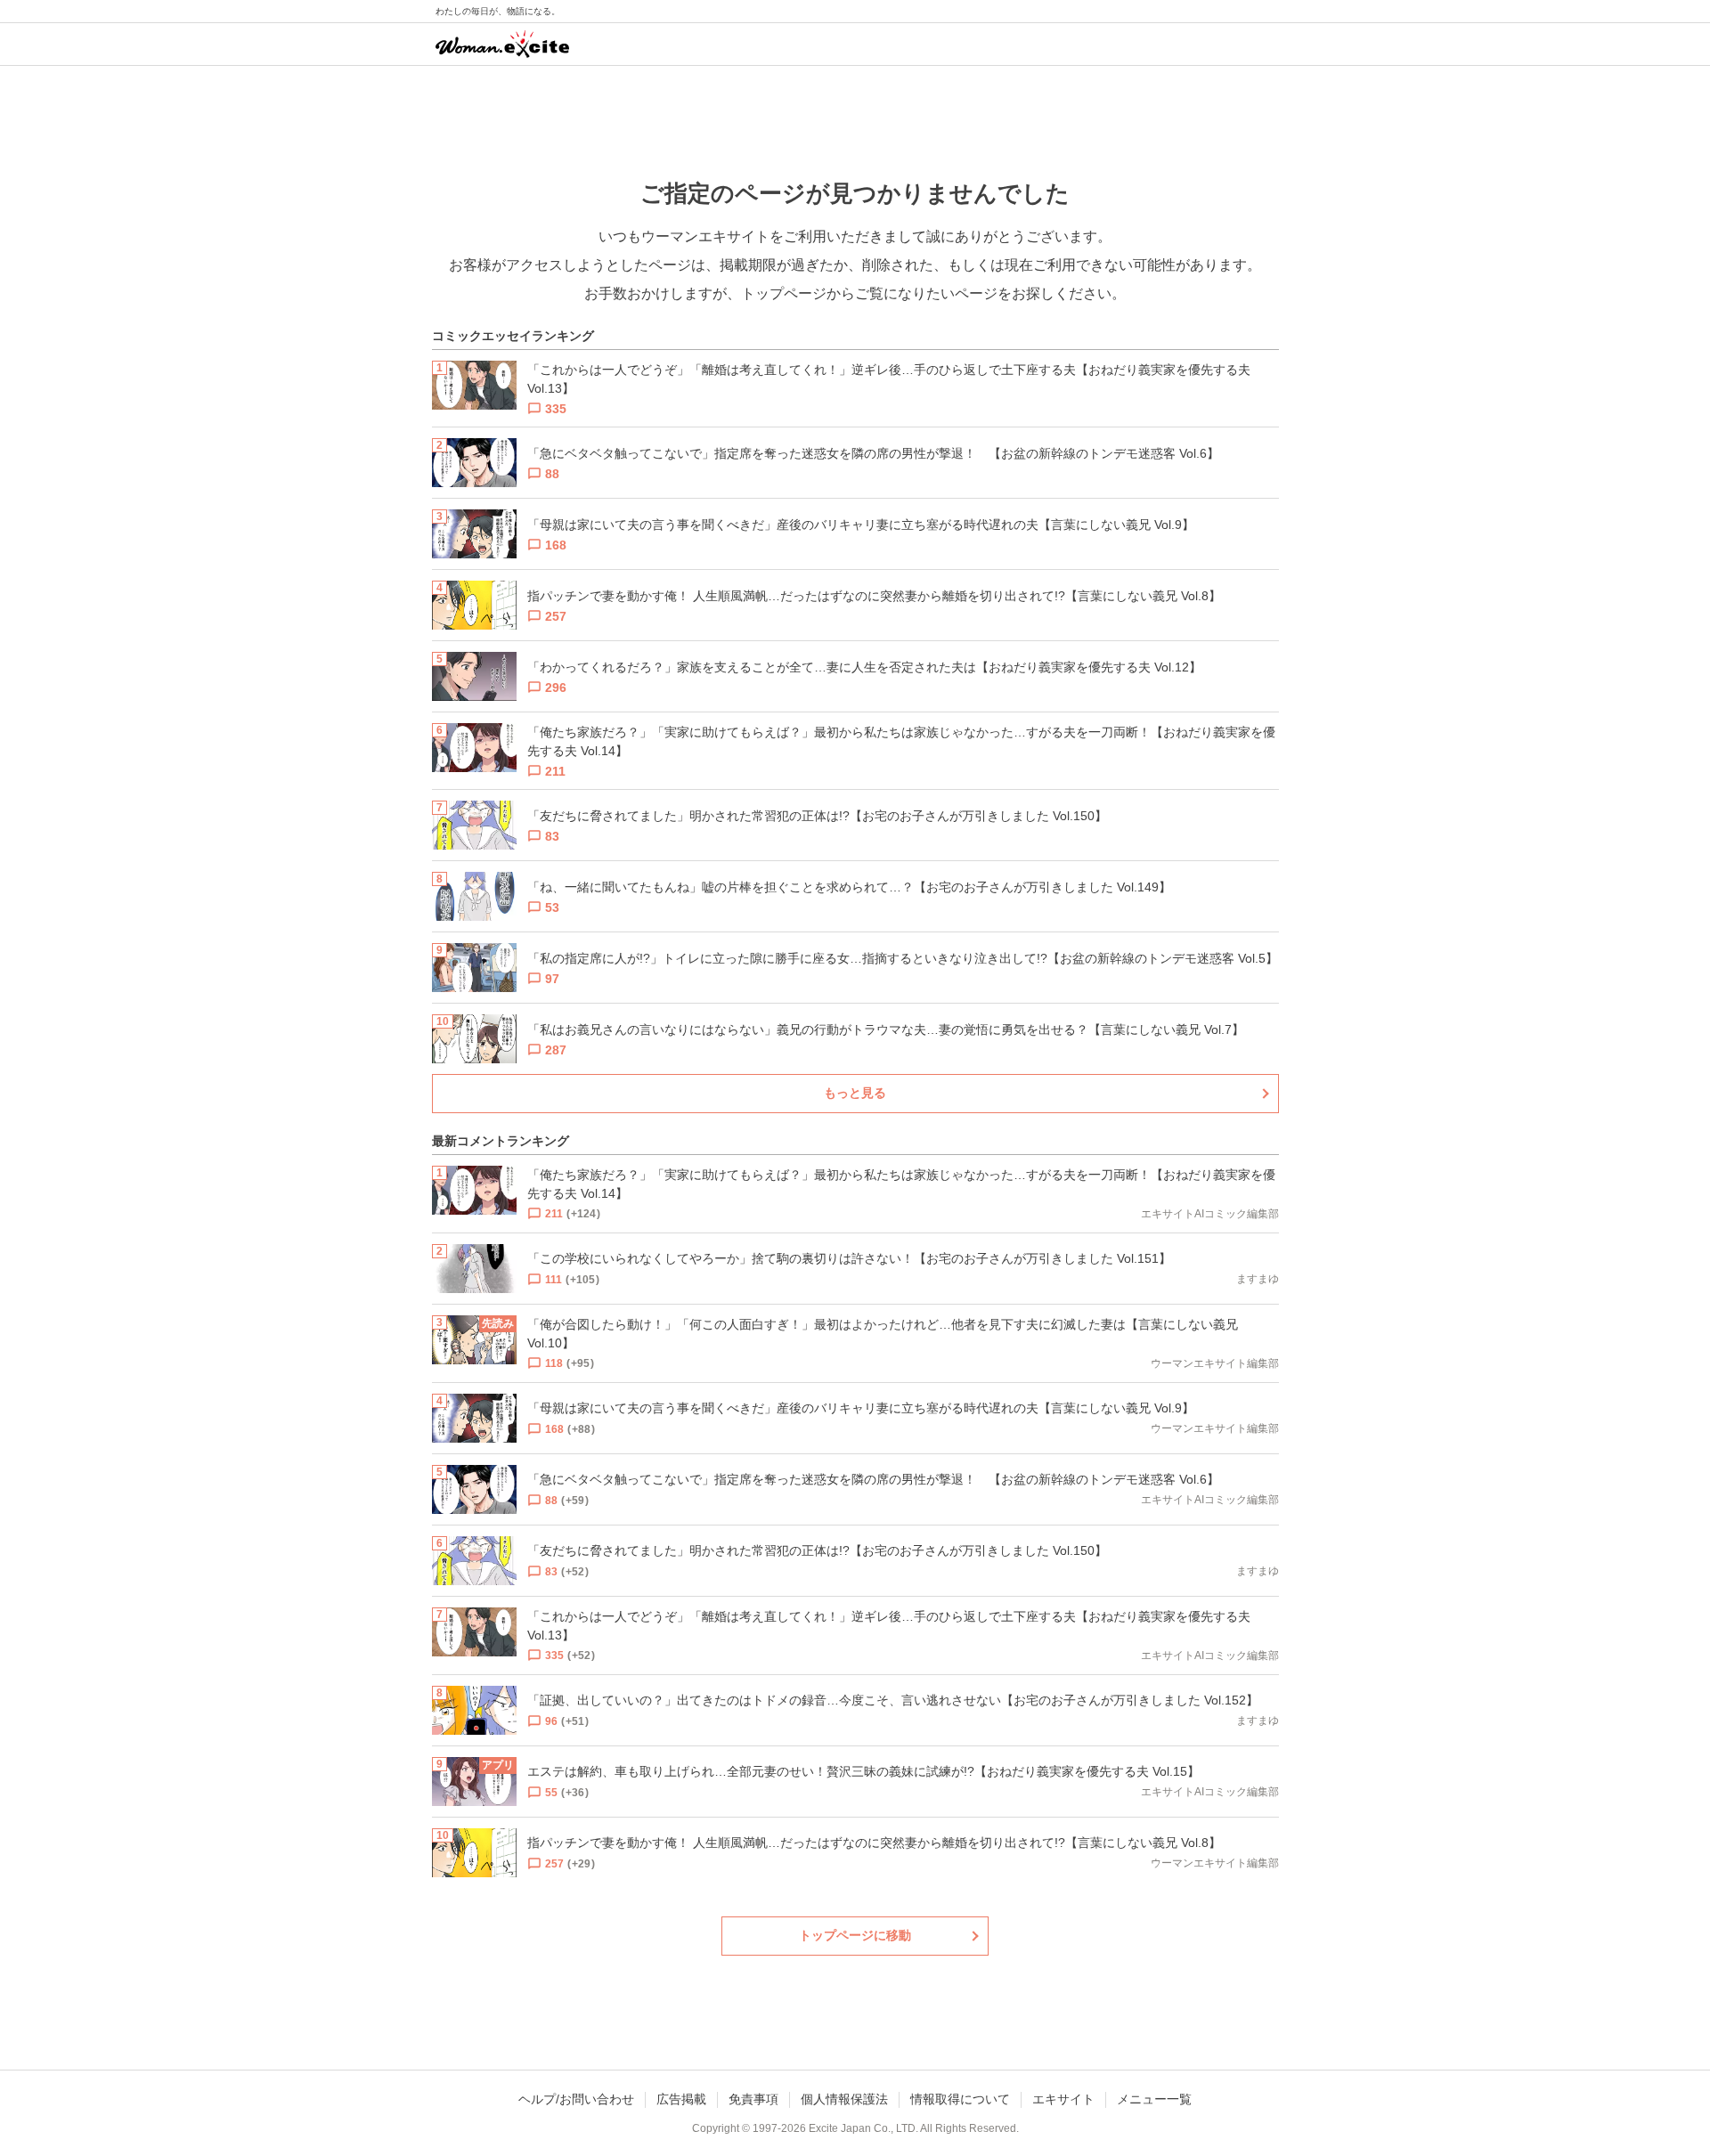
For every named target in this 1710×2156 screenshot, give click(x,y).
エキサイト (1063, 2099)
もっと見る (855, 1093)
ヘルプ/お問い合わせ (576, 2099)
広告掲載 (681, 2099)
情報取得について (960, 2099)
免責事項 (753, 2099)
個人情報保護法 (844, 2099)
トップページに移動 (855, 1935)
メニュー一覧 (1154, 2099)
